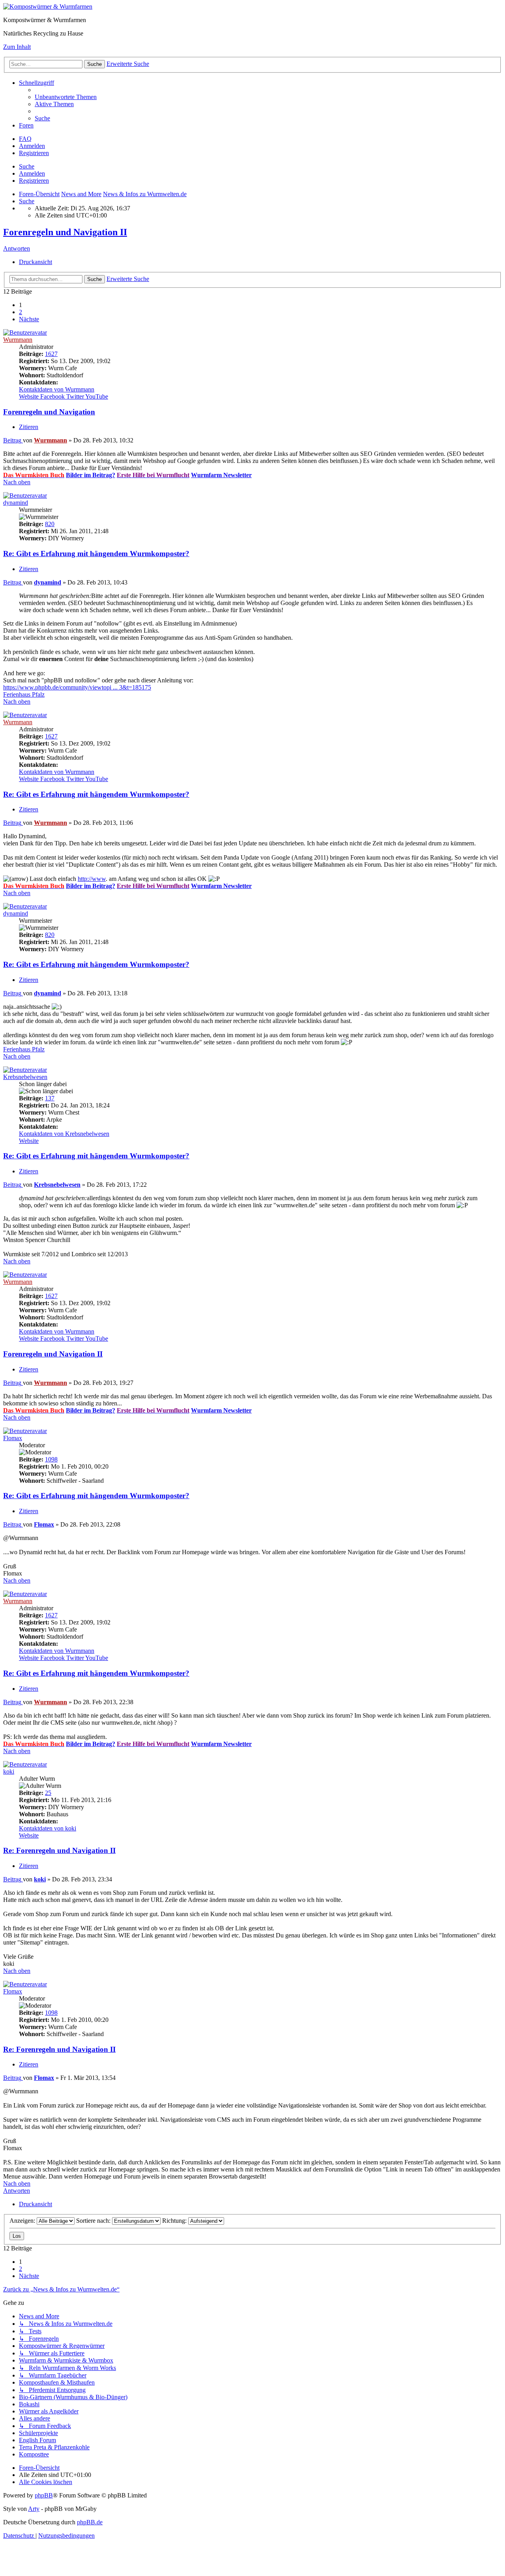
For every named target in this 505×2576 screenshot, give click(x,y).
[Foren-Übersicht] (48, 7)
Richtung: (175, 2221)
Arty (34, 2509)
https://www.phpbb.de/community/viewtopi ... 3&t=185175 (77, 687)
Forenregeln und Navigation (49, 412)
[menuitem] (66, 97)
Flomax (13, 1438)
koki (9, 1771)
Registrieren (34, 181)
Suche (27, 166)
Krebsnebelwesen (25, 1077)
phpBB (44, 2495)
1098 (51, 1459)
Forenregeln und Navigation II (65, 232)
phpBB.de (90, 2522)
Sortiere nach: (94, 2221)
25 (48, 1793)
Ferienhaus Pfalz (24, 694)
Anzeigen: (23, 2221)
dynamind (16, 503)
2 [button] (21, 312)
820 (50, 524)
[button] (29, 319)
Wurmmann (18, 340)
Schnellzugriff (36, 83)
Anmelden (32, 173)
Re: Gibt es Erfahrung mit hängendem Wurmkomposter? (96, 554)
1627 (51, 354)
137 (50, 1098)
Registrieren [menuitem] (34, 153)
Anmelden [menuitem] (32, 146)
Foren (26, 125)
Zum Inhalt (17, 47)
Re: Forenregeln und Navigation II (59, 1850)
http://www (92, 879)
